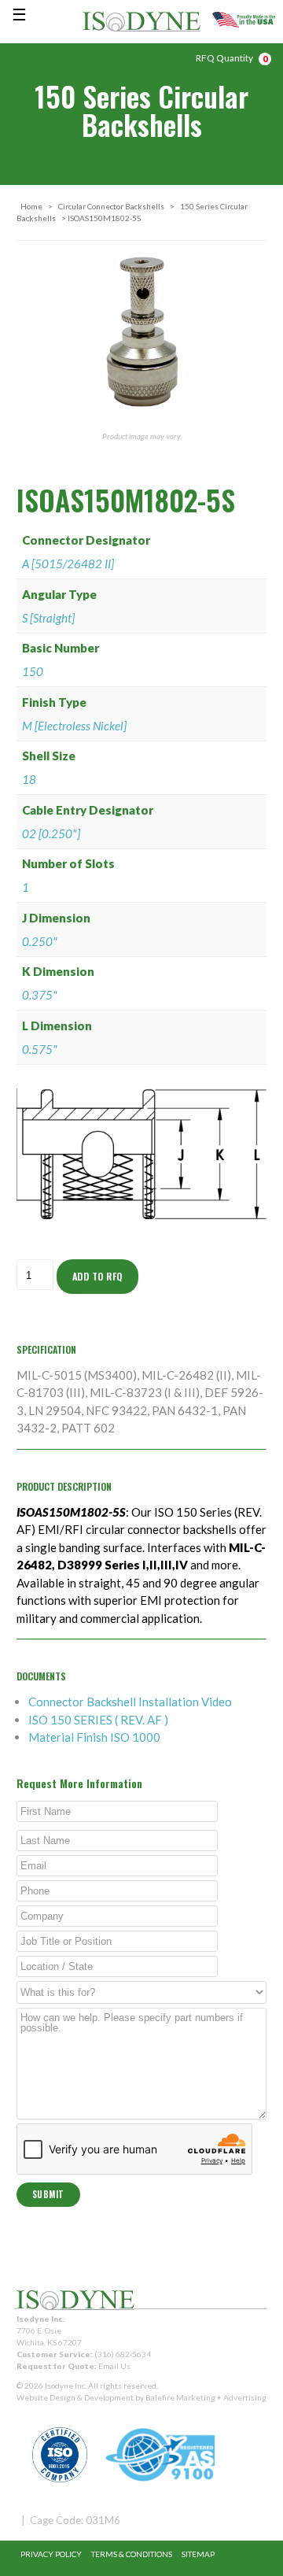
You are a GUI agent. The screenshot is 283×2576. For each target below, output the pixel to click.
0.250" (40, 941)
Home (31, 206)
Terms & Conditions (132, 2554)
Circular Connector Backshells (111, 206)
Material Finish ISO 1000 (94, 1737)
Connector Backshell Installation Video (130, 1702)
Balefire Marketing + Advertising (206, 2397)
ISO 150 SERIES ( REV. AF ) (98, 1720)
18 (29, 779)
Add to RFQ (97, 1276)
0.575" (40, 1049)
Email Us (114, 2366)
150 (33, 671)
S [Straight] (48, 618)
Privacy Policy (51, 2554)
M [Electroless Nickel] (74, 726)
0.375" (40, 995)
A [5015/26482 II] (68, 564)
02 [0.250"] (51, 833)
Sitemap (198, 2554)
